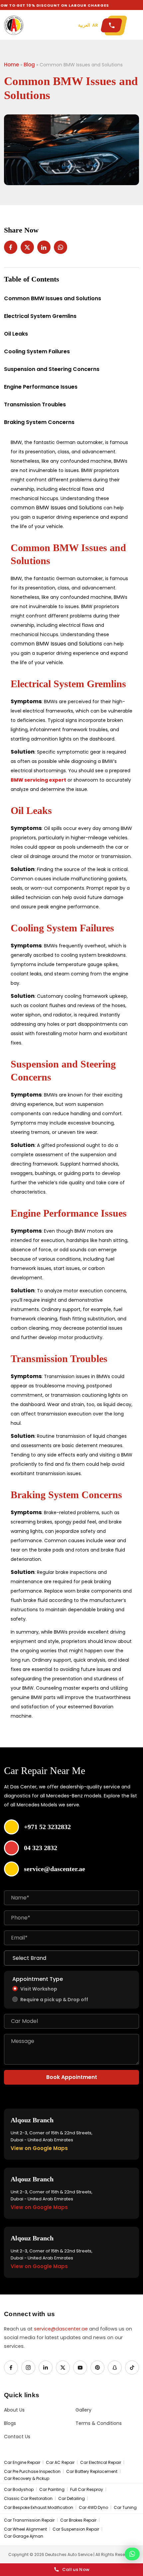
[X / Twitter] (63, 2368)
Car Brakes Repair (78, 2520)
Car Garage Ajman (24, 2536)
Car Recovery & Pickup (27, 2479)
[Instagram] (28, 2368)
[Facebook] (11, 2368)
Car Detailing (71, 2499)
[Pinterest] (97, 2368)
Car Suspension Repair (76, 2529)
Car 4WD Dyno (93, 2508)
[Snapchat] (115, 2368)
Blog (29, 65)
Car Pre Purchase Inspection (32, 2472)
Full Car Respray (87, 2490)
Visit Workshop (39, 1989)
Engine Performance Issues (41, 387)
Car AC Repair (60, 2463)
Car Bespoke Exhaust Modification (39, 2508)
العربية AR (88, 25)
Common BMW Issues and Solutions (53, 298)
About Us (14, 2410)
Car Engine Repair (22, 2463)
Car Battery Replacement (92, 2472)
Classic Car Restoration (28, 2499)
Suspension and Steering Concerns (52, 369)
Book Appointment (72, 2077)
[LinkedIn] (46, 2368)
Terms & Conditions (99, 2423)
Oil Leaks (16, 334)
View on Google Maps (39, 2148)
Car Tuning (125, 2508)
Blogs (10, 2423)
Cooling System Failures (37, 351)
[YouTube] (80, 2368)
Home (11, 65)
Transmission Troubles (35, 404)
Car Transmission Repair (29, 2520)
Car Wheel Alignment (25, 2529)
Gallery (83, 2410)
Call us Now (76, 2569)
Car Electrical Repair (101, 2463)
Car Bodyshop (19, 2490)
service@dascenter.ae (61, 2329)
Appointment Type (38, 1979)
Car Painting (52, 2490)
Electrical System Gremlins (40, 316)
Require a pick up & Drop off (54, 2000)
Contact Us (17, 2437)
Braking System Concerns (39, 422)
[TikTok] (132, 2368)
